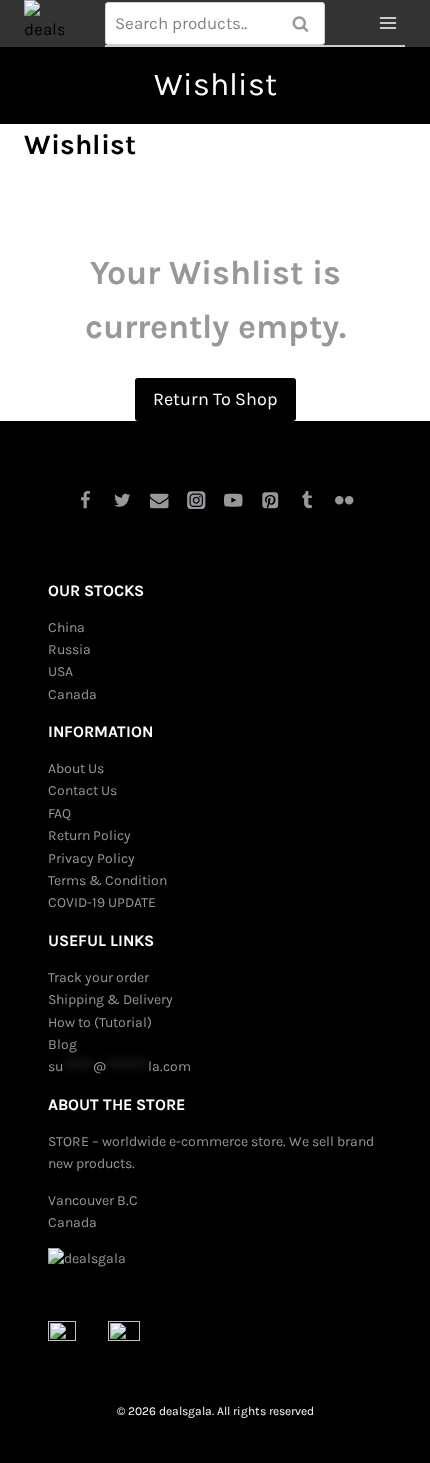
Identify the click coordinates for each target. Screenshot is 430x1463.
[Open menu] (387, 23)
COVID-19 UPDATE (102, 902)
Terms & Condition (107, 880)
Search (306, 24)
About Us (76, 768)
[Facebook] (85, 499)
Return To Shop (215, 399)
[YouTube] (233, 499)
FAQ (59, 813)
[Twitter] (122, 499)
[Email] (159, 499)
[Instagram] (196, 499)
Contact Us (82, 790)
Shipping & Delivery (110, 999)
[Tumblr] (307, 499)
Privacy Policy (91, 858)
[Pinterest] (270, 499)
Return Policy (89, 835)
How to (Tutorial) (100, 1022)
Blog (62, 1044)
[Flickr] (344, 499)
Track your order (98, 977)
